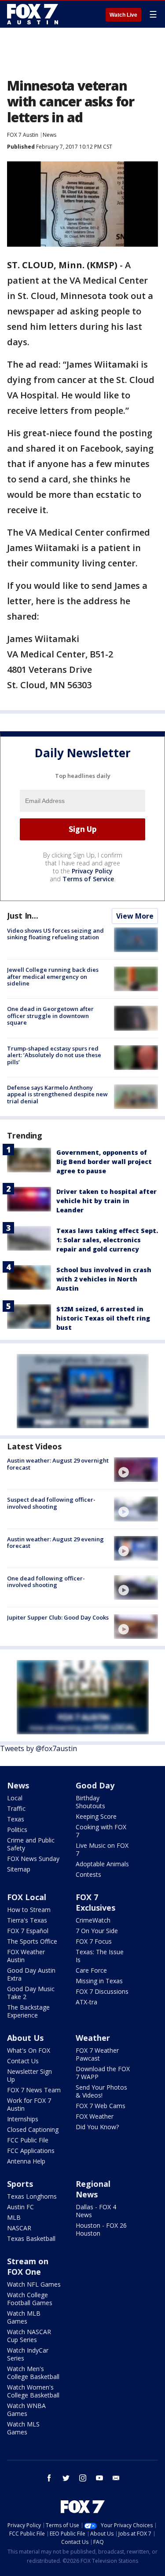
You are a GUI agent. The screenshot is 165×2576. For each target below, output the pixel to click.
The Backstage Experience (28, 2011)
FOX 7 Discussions (102, 1991)
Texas (16, 1819)
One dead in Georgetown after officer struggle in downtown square (50, 1016)
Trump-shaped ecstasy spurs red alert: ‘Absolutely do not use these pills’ (54, 1055)
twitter (66, 2478)
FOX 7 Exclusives (95, 1902)
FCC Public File (28, 2140)
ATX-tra (86, 2002)
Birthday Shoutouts (90, 1802)
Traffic (16, 1808)
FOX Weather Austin (26, 1956)
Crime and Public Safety (31, 1844)
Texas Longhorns (32, 2196)
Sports (20, 2184)
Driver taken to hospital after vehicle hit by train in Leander (106, 1201)
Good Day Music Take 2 (31, 1993)
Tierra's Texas (27, 1920)
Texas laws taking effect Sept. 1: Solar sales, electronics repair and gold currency (107, 1240)
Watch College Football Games (30, 2299)
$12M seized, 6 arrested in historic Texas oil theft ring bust (103, 1318)
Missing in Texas (99, 1981)
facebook (49, 2478)
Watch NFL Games (34, 2284)
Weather (93, 2038)
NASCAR (19, 2228)
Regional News (93, 2189)
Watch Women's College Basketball (33, 2391)
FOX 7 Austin (23, 135)
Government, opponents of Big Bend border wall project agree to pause (104, 1162)
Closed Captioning (33, 2129)
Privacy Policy (92, 871)
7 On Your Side (97, 1931)
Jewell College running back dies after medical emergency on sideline (53, 976)
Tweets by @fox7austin (38, 1748)
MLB (14, 2217)
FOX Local (27, 1897)
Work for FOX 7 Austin (29, 2104)
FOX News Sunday (33, 1859)
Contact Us (23, 2061)
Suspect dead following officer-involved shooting (51, 1503)
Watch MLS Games (23, 2428)
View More (135, 916)
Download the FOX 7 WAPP (103, 2073)
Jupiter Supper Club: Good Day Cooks (58, 1617)
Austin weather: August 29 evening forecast (55, 1543)
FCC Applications (31, 2151)
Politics (17, 1830)
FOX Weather (95, 2116)
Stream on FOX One (28, 2266)
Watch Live (123, 15)
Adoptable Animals (102, 1864)
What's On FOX (29, 2050)
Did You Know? (97, 2127)
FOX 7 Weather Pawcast (97, 2054)
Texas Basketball (31, 2238)
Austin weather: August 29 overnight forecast (58, 1464)
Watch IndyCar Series (28, 2354)
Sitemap (19, 1869)
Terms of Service (88, 879)
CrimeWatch (93, 1920)
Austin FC (20, 2207)
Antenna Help (26, 2161)
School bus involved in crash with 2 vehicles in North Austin (104, 1279)
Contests (88, 1874)
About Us (25, 2038)
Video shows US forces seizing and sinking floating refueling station (55, 934)
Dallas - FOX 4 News (96, 2211)
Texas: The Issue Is (100, 1956)
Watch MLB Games (24, 2317)
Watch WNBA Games (26, 2410)
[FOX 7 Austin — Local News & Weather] (33, 14)
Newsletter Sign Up (29, 2075)
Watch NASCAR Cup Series (29, 2336)
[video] (136, 1470)
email (116, 2478)
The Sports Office (32, 1941)
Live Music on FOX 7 (102, 1849)
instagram (83, 2478)
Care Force (91, 1970)
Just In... (23, 916)
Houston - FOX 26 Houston (101, 2229)
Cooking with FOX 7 (101, 1831)
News (49, 135)
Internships (23, 2119)
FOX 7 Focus (94, 1941)
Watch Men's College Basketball (33, 2373)
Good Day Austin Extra (31, 1974)
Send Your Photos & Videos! (101, 2091)
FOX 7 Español (28, 1931)
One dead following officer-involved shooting (46, 1582)
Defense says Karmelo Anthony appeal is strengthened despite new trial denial (57, 1094)
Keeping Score (96, 1816)
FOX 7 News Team (34, 2090)
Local (15, 1798)
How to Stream (29, 1910)
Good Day (95, 1785)
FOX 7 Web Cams (101, 2106)
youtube (99, 2478)
